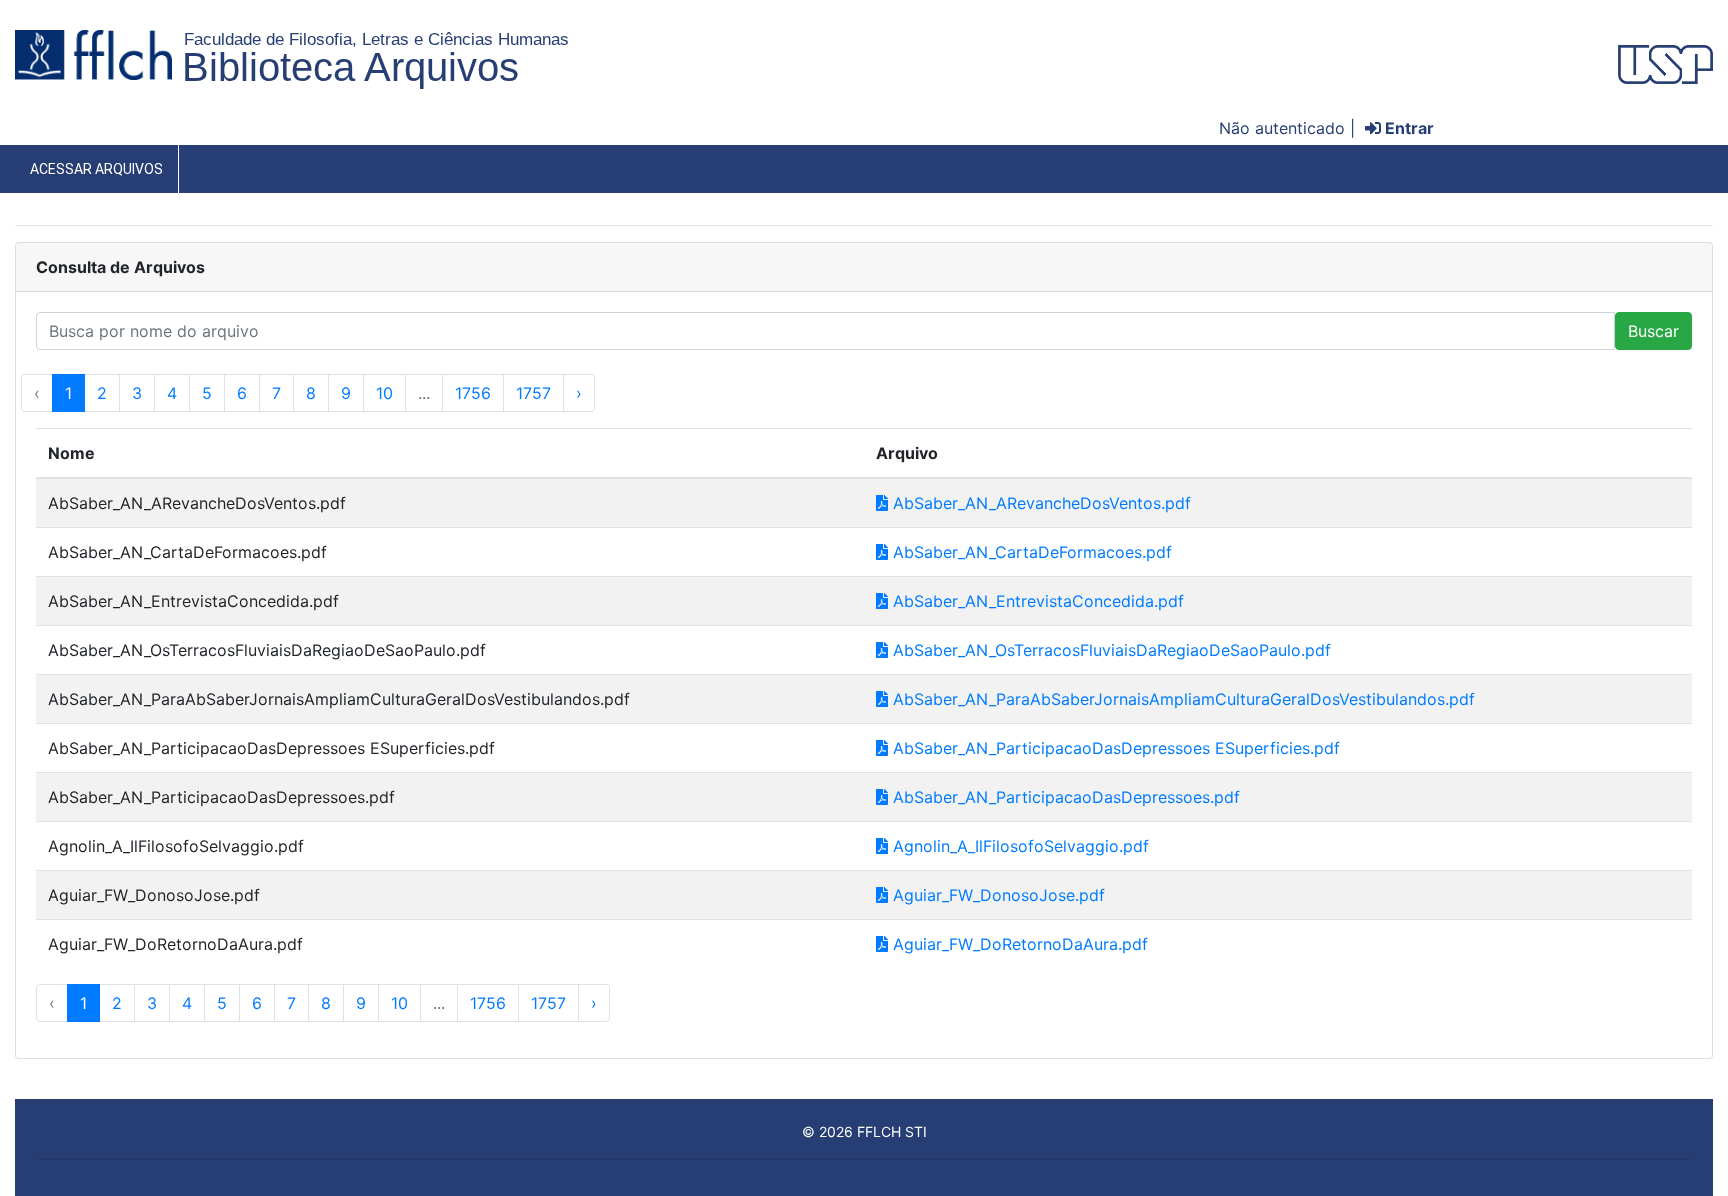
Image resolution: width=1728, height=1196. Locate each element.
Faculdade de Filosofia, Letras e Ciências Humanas (376, 39)
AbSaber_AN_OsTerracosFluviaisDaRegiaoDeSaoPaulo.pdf (1109, 650)
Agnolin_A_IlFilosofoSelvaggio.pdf (1018, 846)
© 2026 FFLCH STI (864, 1131)
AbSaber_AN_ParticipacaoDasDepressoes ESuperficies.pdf (1114, 748)
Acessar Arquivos (96, 169)
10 (384, 393)
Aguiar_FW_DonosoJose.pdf (996, 895)
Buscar (1653, 331)
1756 (473, 393)
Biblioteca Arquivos (350, 67)
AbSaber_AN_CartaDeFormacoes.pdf (1030, 552)
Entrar (1407, 128)
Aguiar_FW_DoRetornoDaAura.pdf (1018, 944)
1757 (533, 393)
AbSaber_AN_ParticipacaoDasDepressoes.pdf (1064, 797)
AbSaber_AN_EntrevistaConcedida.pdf (1036, 601)
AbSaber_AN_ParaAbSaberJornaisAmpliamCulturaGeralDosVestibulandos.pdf (1181, 699)
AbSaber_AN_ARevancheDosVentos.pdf (1039, 503)
